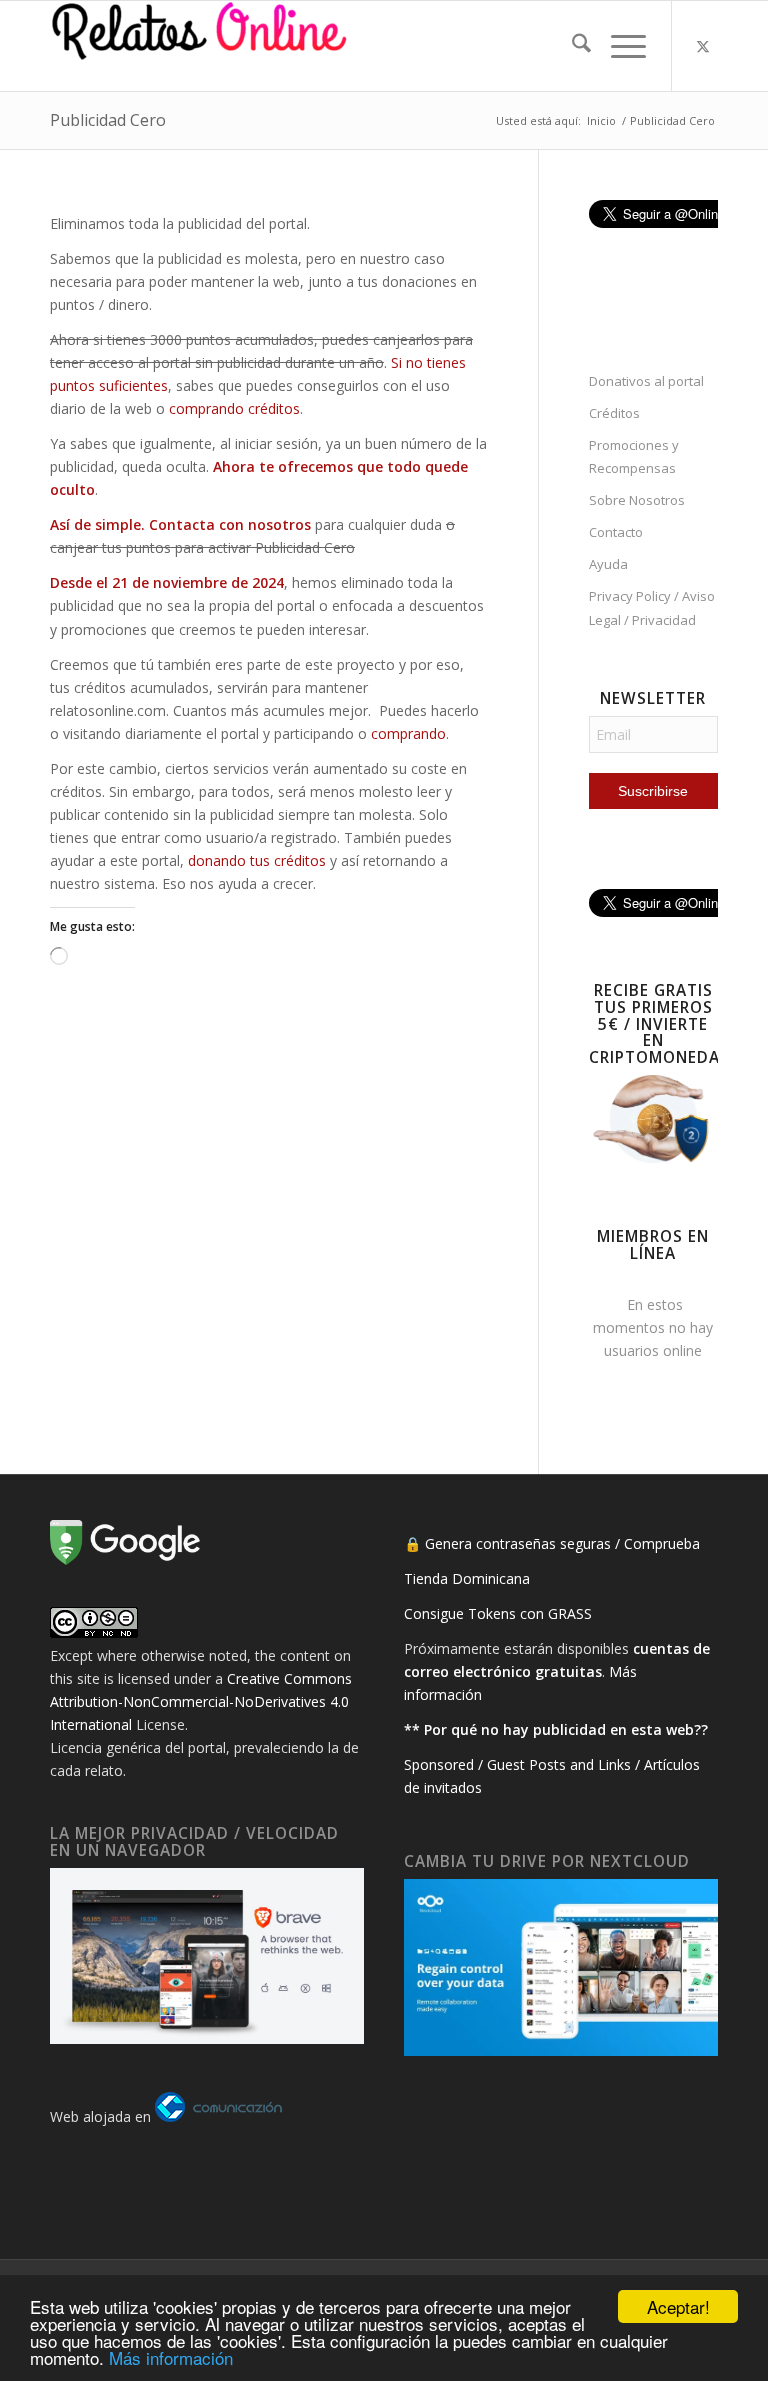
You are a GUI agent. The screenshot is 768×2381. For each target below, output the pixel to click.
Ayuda (608, 564)
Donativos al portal (646, 381)
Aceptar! (678, 2306)
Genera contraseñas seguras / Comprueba (562, 1543)
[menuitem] (571, 46)
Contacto (616, 532)
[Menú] (618, 46)
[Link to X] (703, 46)
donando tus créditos (257, 860)
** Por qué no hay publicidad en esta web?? (556, 1729)
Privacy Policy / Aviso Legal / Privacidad (652, 607)
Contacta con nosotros (232, 524)
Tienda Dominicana (467, 1578)
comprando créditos (234, 408)
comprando (408, 733)
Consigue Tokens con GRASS (498, 1613)
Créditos (614, 413)
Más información (171, 2357)
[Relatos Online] (200, 46)
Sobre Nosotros (637, 500)
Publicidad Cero (108, 120)
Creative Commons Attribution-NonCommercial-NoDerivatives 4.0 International (201, 1701)
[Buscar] (571, 46)
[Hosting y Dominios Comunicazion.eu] (218, 2116)
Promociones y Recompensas (634, 456)
